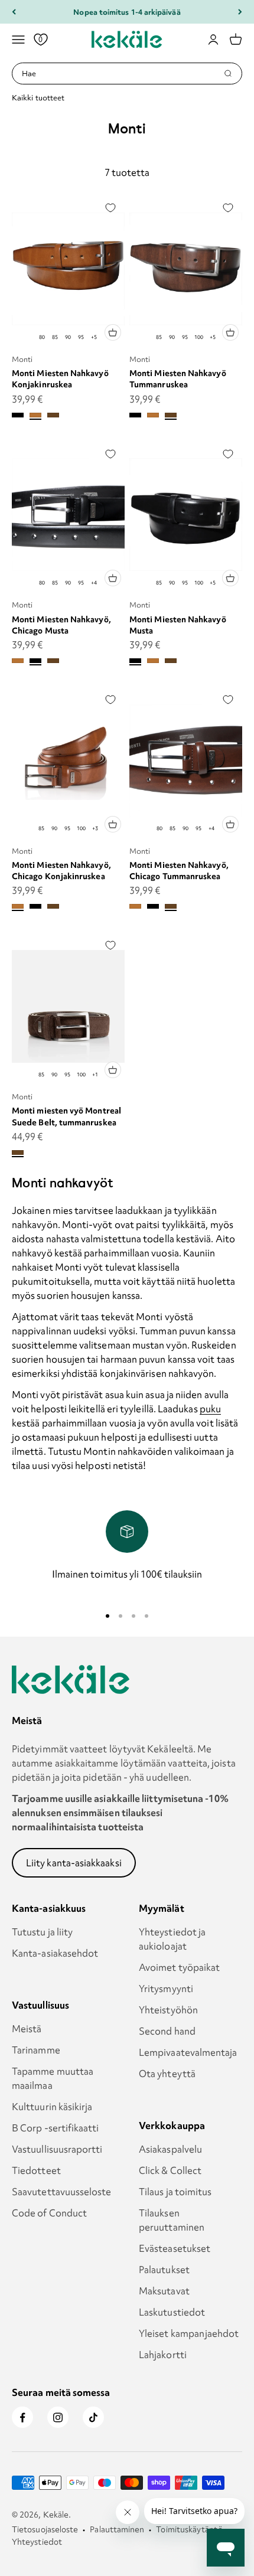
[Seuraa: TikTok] (93, 2417)
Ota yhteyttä (167, 2074)
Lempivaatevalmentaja (188, 2052)
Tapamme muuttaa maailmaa (53, 2078)
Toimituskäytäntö (189, 2529)
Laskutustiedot (172, 2312)
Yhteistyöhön (168, 2010)
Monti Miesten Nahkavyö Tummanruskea (178, 379)
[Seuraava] (240, 12)
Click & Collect (170, 2170)
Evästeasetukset (175, 2248)
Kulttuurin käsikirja (52, 2107)
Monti (22, 359)
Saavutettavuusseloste (62, 2192)
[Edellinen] (14, 12)
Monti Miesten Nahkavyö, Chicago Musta (61, 625)
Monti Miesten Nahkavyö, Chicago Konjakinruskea (61, 871)
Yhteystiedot (37, 2542)
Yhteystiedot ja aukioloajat (172, 1939)
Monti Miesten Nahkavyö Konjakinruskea (60, 379)
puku (210, 1409)
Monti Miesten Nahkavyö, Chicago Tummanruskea (179, 871)
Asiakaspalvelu (170, 2149)
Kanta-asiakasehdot (55, 1953)
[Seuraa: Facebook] (22, 2417)
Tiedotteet (36, 2170)
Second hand (167, 2031)
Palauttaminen (117, 2529)
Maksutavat (164, 2291)
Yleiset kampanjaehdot (189, 2333)
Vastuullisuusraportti (57, 2149)
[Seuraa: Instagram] (58, 2417)
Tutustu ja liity (42, 1932)
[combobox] (123, 74)
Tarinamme (36, 2050)
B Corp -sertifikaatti (56, 2128)
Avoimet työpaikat (179, 1967)
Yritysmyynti (166, 1989)
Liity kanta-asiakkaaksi (74, 1863)
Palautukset (164, 2270)
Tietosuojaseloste (45, 2529)
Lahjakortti (163, 2355)
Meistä (27, 2029)
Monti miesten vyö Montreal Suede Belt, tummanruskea (66, 1116)
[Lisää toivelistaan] (110, 208)
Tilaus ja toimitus (175, 2192)
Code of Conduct (49, 2213)
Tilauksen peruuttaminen (172, 2220)
